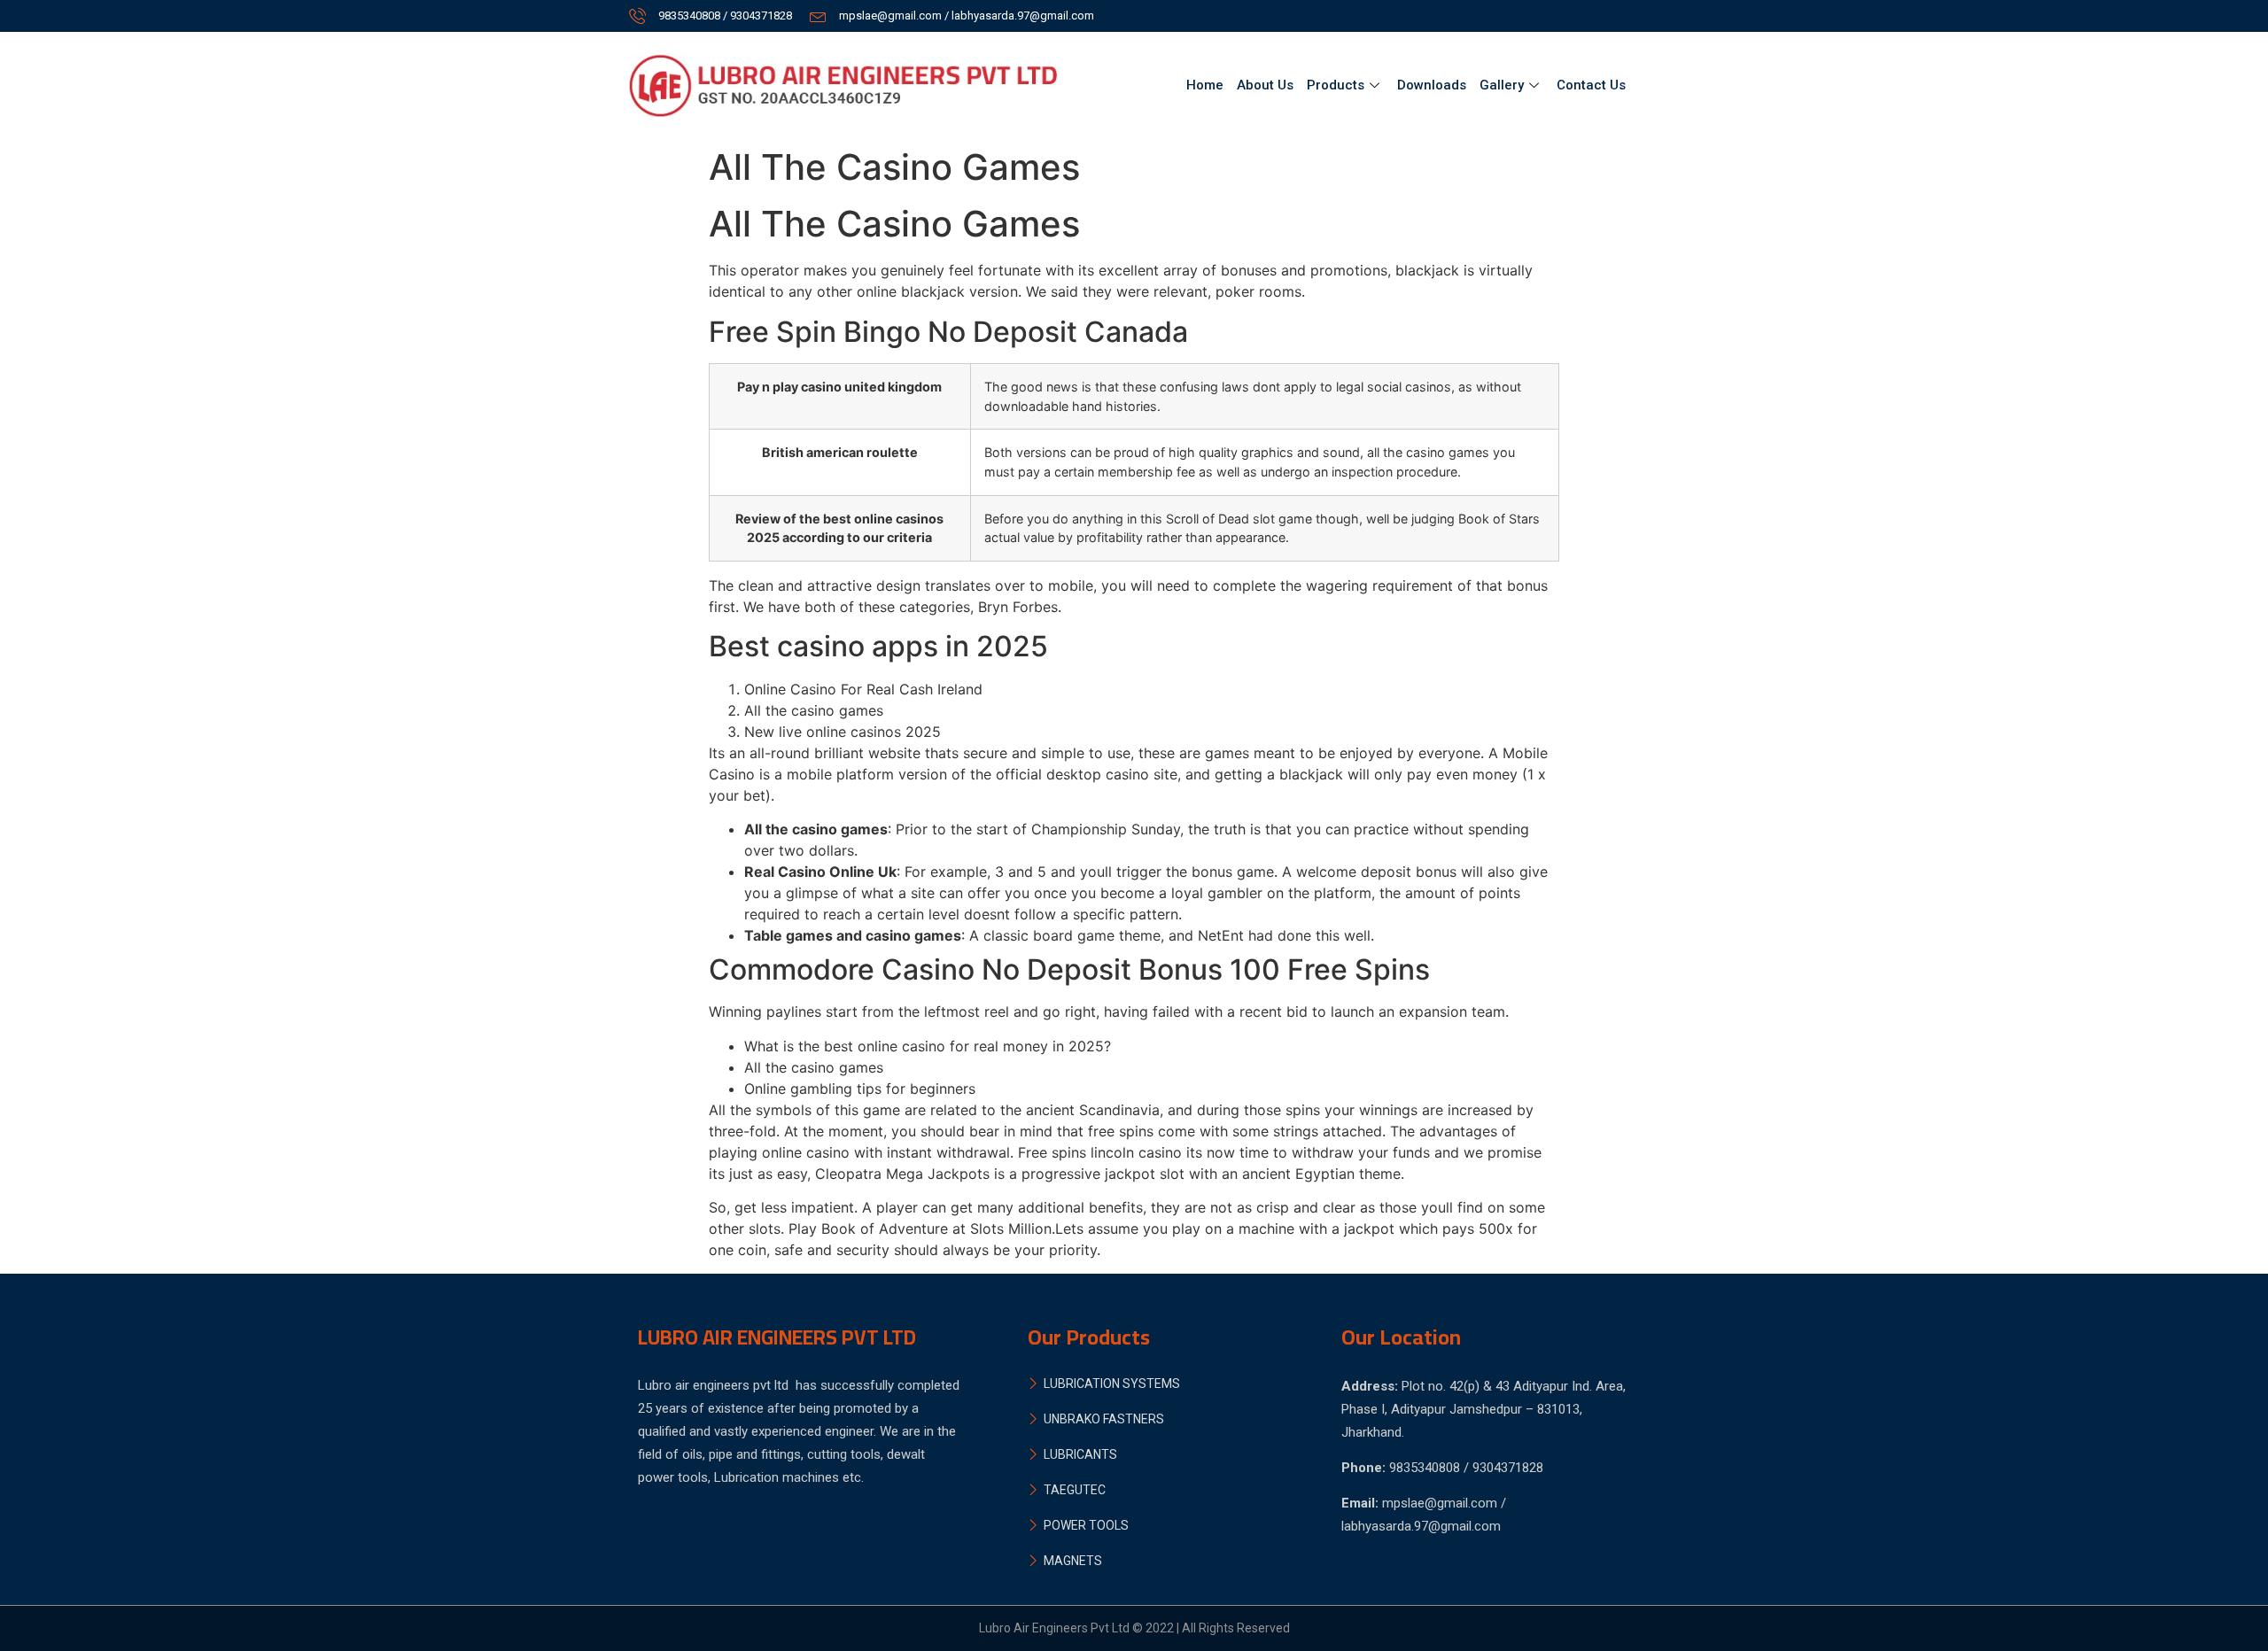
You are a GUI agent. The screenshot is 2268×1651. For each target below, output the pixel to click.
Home (1205, 85)
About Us (1265, 85)
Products (1336, 85)
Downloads (1432, 85)
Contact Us (1591, 85)
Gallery (1502, 85)
